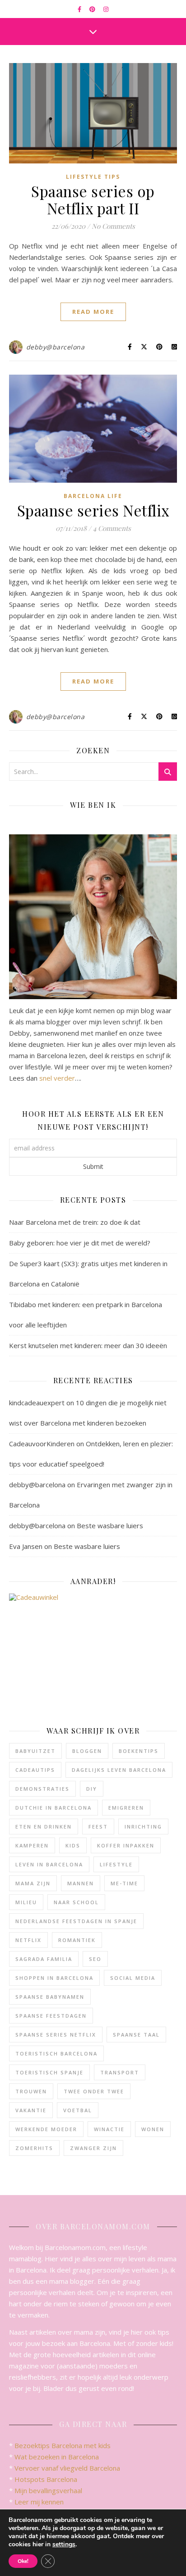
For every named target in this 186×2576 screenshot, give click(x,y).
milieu (26, 1902)
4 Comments (112, 528)
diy (92, 1789)
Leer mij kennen (39, 2502)
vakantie (31, 2110)
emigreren (126, 1808)
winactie (109, 2129)
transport (120, 2072)
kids (73, 1845)
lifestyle (116, 1864)
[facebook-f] (80, 9)
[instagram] (106, 9)
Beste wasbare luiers (110, 1526)
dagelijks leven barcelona (119, 1770)
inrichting (143, 1827)
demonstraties (42, 1789)
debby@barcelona (56, 347)
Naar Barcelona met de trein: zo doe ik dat (75, 1222)
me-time (124, 1883)
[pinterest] (93, 9)
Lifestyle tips (93, 177)
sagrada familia (44, 1959)
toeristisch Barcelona (56, 2053)
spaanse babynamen (50, 1997)
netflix (28, 1940)
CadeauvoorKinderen (42, 1444)
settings (64, 2544)
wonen (153, 2129)
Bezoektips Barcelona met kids (63, 2445)
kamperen (32, 1845)
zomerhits (34, 2148)
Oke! (23, 2561)
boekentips (139, 1751)
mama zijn (33, 1883)
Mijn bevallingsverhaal (48, 2490)
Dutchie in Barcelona (53, 1808)
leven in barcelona (49, 1864)
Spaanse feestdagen (51, 2016)
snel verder (57, 1078)
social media (133, 1978)
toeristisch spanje (49, 2072)
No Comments (113, 226)
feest (98, 1827)
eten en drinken (44, 1827)
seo (95, 1959)
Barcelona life (93, 496)
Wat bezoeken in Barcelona (57, 2457)
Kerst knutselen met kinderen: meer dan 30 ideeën (88, 1345)
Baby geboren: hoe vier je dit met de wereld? (80, 1243)
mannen (81, 1883)
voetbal (78, 2110)
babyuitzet (35, 1751)
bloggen (87, 1751)
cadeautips (35, 1770)
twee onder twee (94, 2091)
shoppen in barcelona (54, 1978)
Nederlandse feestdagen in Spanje (76, 1921)
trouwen (31, 2091)
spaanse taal (136, 2035)
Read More (93, 312)
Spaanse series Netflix (93, 510)
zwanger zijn (93, 2148)
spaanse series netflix (56, 2035)
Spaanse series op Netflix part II (93, 199)
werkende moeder (46, 2129)
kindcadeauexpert (37, 1403)
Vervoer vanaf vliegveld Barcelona (67, 2468)
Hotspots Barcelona (46, 2479)
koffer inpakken (126, 1845)
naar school (76, 1902)
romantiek (77, 1940)
